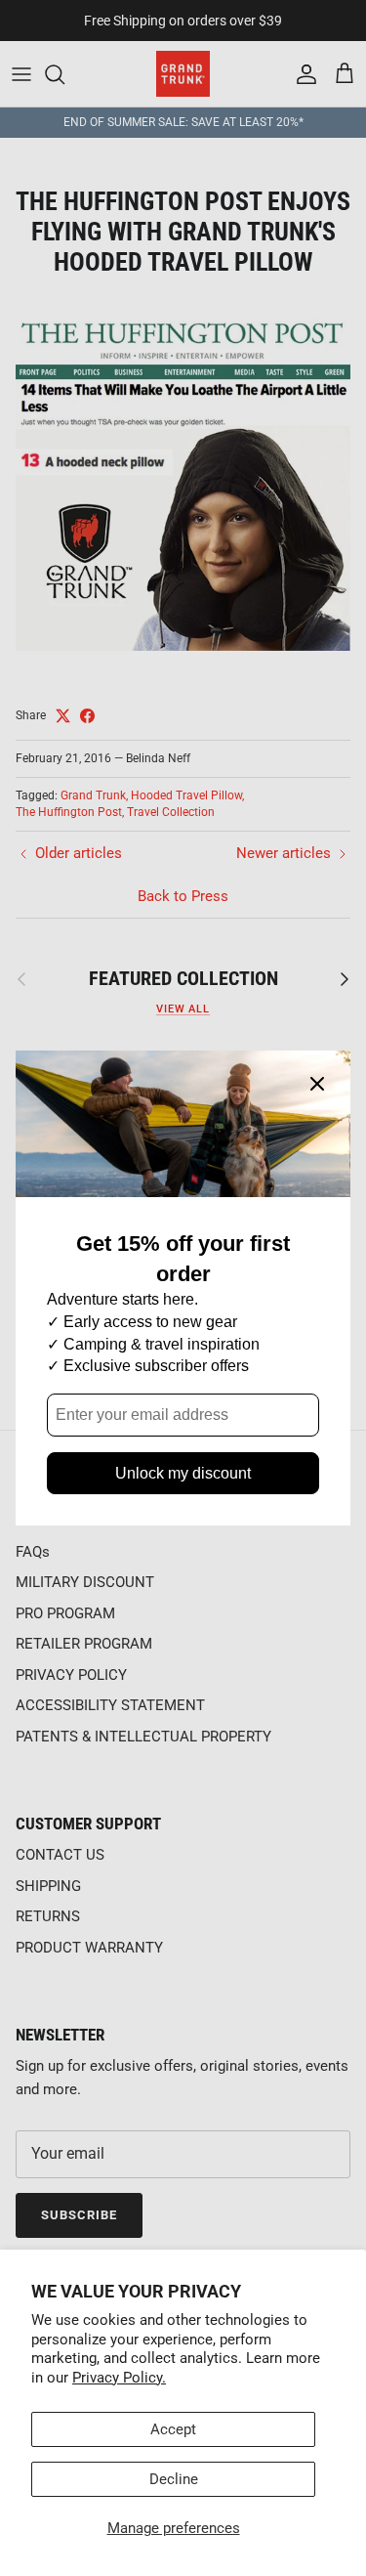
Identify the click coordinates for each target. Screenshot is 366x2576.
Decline (174, 2479)
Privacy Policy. (119, 2378)
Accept (173, 2429)
